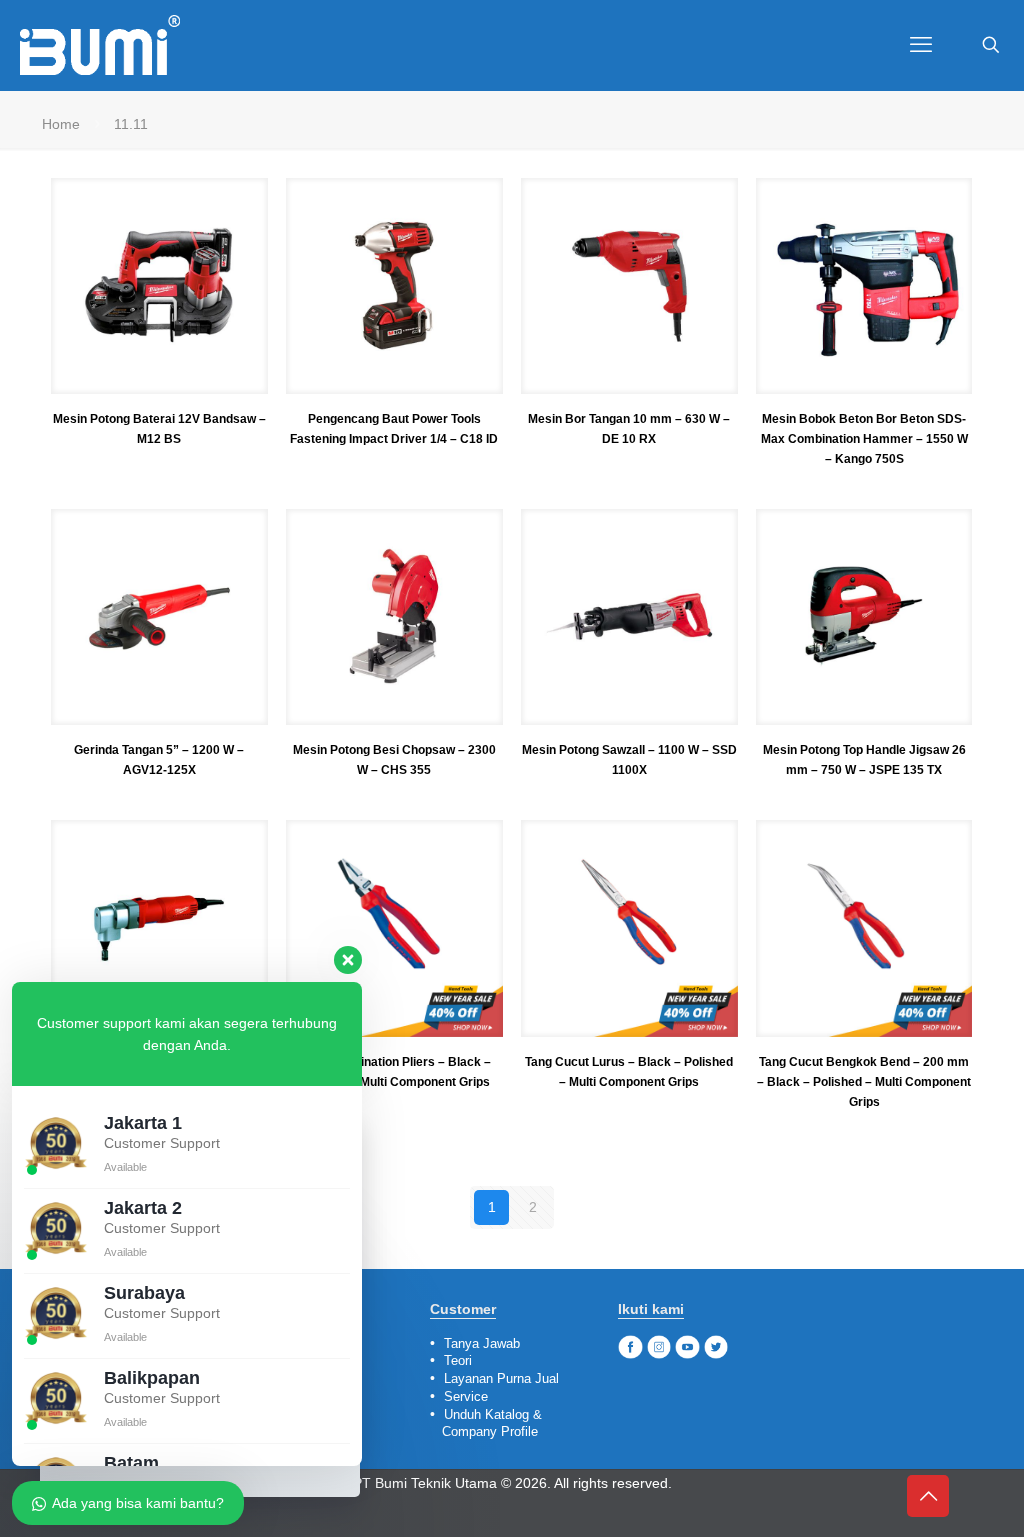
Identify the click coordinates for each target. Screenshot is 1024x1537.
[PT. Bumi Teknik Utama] (100, 45)
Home (61, 124)
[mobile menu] (921, 45)
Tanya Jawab (482, 1343)
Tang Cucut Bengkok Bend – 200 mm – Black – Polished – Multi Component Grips (864, 1082)
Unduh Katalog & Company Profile (486, 1423)
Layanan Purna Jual (501, 1378)
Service (466, 1396)
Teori (458, 1360)
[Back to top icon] (928, 1496)
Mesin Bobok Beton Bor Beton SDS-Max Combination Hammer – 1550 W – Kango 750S (864, 439)
